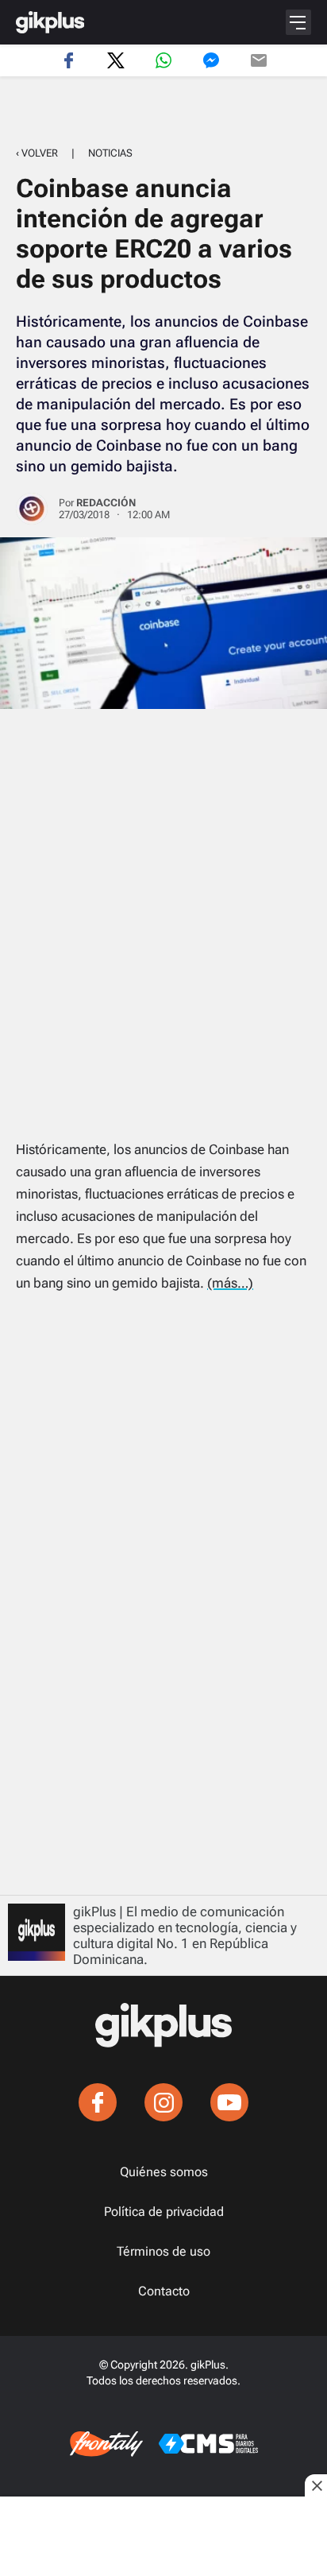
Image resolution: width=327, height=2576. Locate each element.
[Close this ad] (316, 2485)
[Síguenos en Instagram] (163, 2102)
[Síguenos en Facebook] (98, 2102)
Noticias (110, 153)
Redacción (106, 503)
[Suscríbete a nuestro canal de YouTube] (229, 2102)
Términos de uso (163, 2252)
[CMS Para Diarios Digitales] (208, 2444)
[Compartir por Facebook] (68, 60)
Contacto (164, 2291)
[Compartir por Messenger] (211, 60)
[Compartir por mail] (259, 60)
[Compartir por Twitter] (116, 60)
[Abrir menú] (298, 22)
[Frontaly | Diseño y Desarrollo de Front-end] (106, 2444)
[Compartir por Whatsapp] (163, 60)
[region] (163, 112)
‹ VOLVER (37, 153)
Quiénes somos (164, 2172)
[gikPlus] (50, 22)
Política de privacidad (164, 2212)
